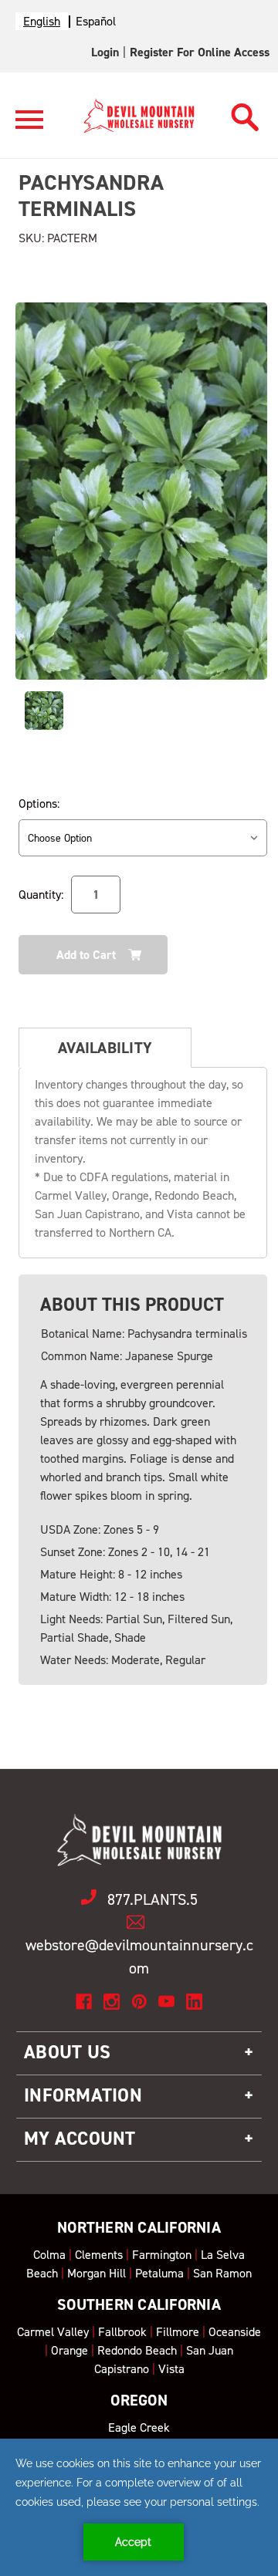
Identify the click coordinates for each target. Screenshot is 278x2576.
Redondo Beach (137, 2350)
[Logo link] (29, 126)
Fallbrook (122, 2332)
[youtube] (166, 2002)
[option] (96, 21)
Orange (69, 2350)
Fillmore (178, 2332)
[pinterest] (139, 2002)
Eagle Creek (139, 2427)
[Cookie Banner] (139, 2507)
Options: (39, 804)
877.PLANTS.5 (153, 1899)
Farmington (162, 2255)
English (42, 21)
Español (96, 21)
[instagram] (112, 2002)
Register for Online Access (200, 52)
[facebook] (84, 2002)
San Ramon (222, 2273)
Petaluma (159, 2273)
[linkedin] (194, 2002)
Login (105, 52)
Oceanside (235, 2332)
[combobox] (42, 21)
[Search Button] (245, 113)
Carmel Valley (53, 2332)
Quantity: (41, 895)
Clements (99, 2255)
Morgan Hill (97, 2273)
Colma (49, 2255)
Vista (171, 2369)
